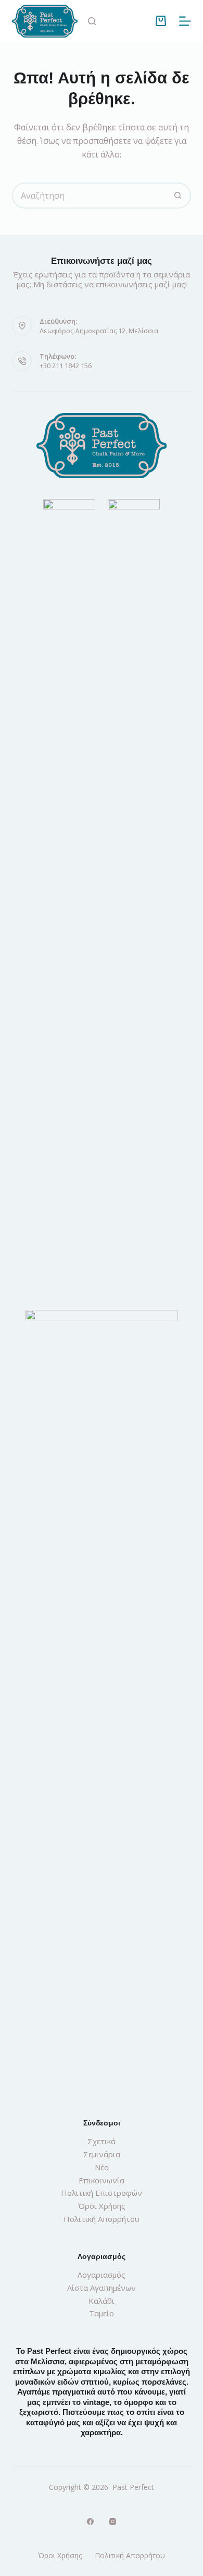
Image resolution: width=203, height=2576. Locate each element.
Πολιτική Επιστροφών (102, 2193)
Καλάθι (102, 2301)
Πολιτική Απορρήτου (102, 2219)
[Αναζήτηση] (92, 21)
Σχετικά (102, 2141)
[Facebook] (90, 2522)
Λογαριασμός (102, 2275)
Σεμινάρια (102, 2154)
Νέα (102, 2167)
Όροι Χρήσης (102, 2206)
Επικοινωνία (102, 2180)
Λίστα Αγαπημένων (102, 2288)
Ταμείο (102, 2313)
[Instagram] (113, 2522)
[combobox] (89, 196)
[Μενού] (185, 21)
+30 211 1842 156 (66, 366)
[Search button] (178, 196)
